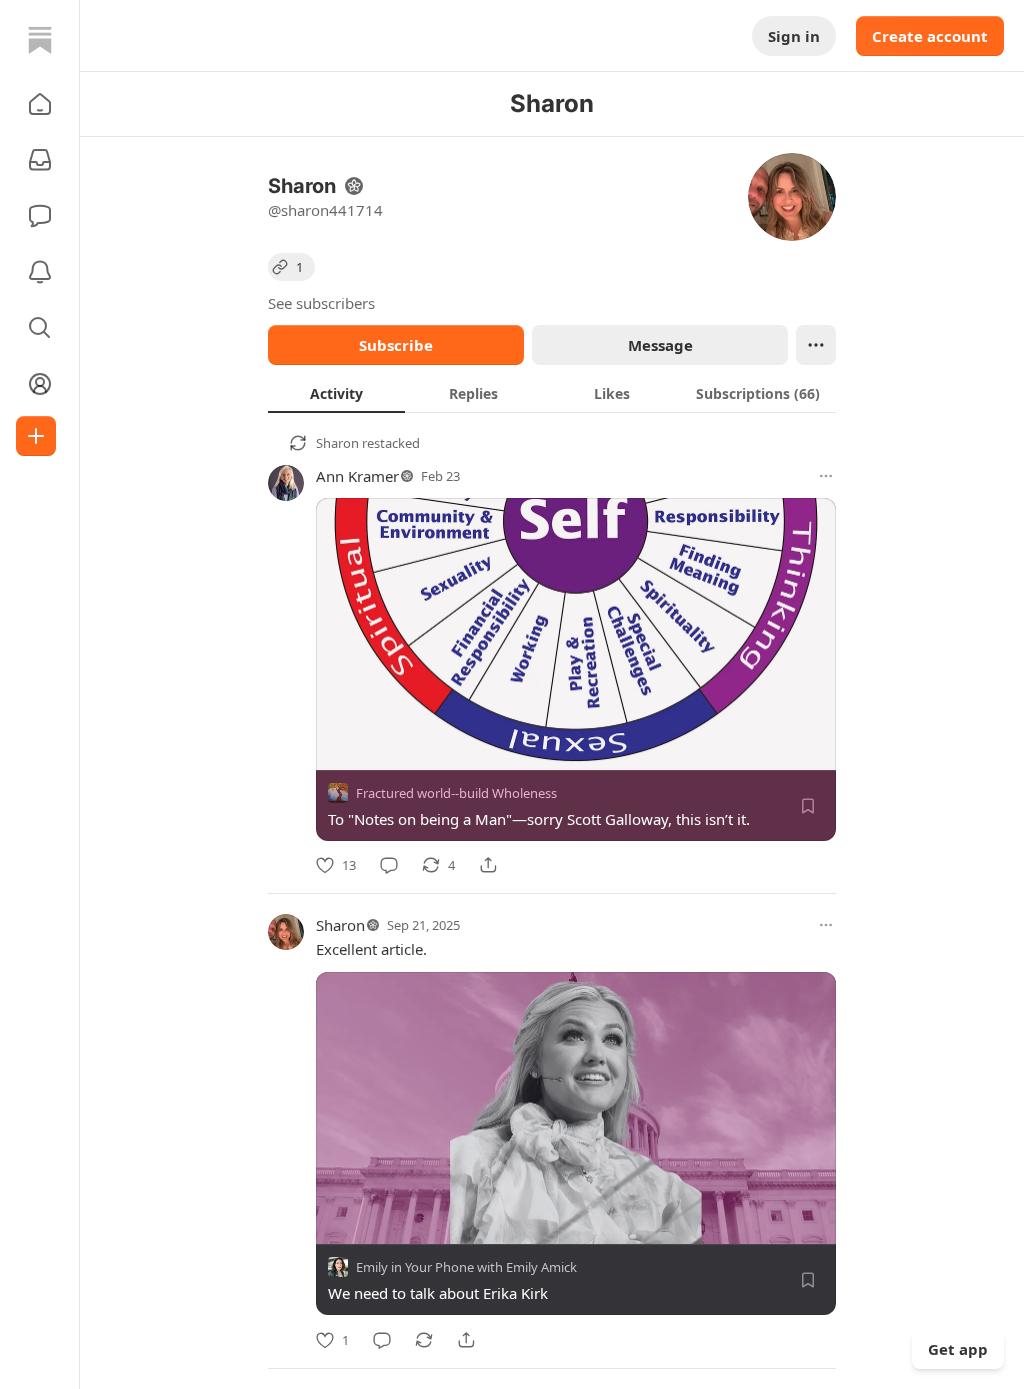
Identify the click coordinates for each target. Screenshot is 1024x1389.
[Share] (488, 865)
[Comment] (389, 865)
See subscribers (321, 303)
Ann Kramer (357, 476)
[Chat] (40, 216)
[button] (40, 104)
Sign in (794, 36)
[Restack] (424, 1340)
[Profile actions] (816, 345)
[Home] (40, 40)
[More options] (826, 476)
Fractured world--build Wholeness (456, 793)
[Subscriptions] (40, 160)
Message (660, 345)
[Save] (808, 806)
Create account (930, 36)
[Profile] (40, 384)
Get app (958, 1349)
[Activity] (40, 272)
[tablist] (552, 393)
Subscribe (396, 345)
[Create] (36, 436)
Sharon (337, 443)
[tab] (336, 393)
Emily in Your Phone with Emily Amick (466, 1268)
